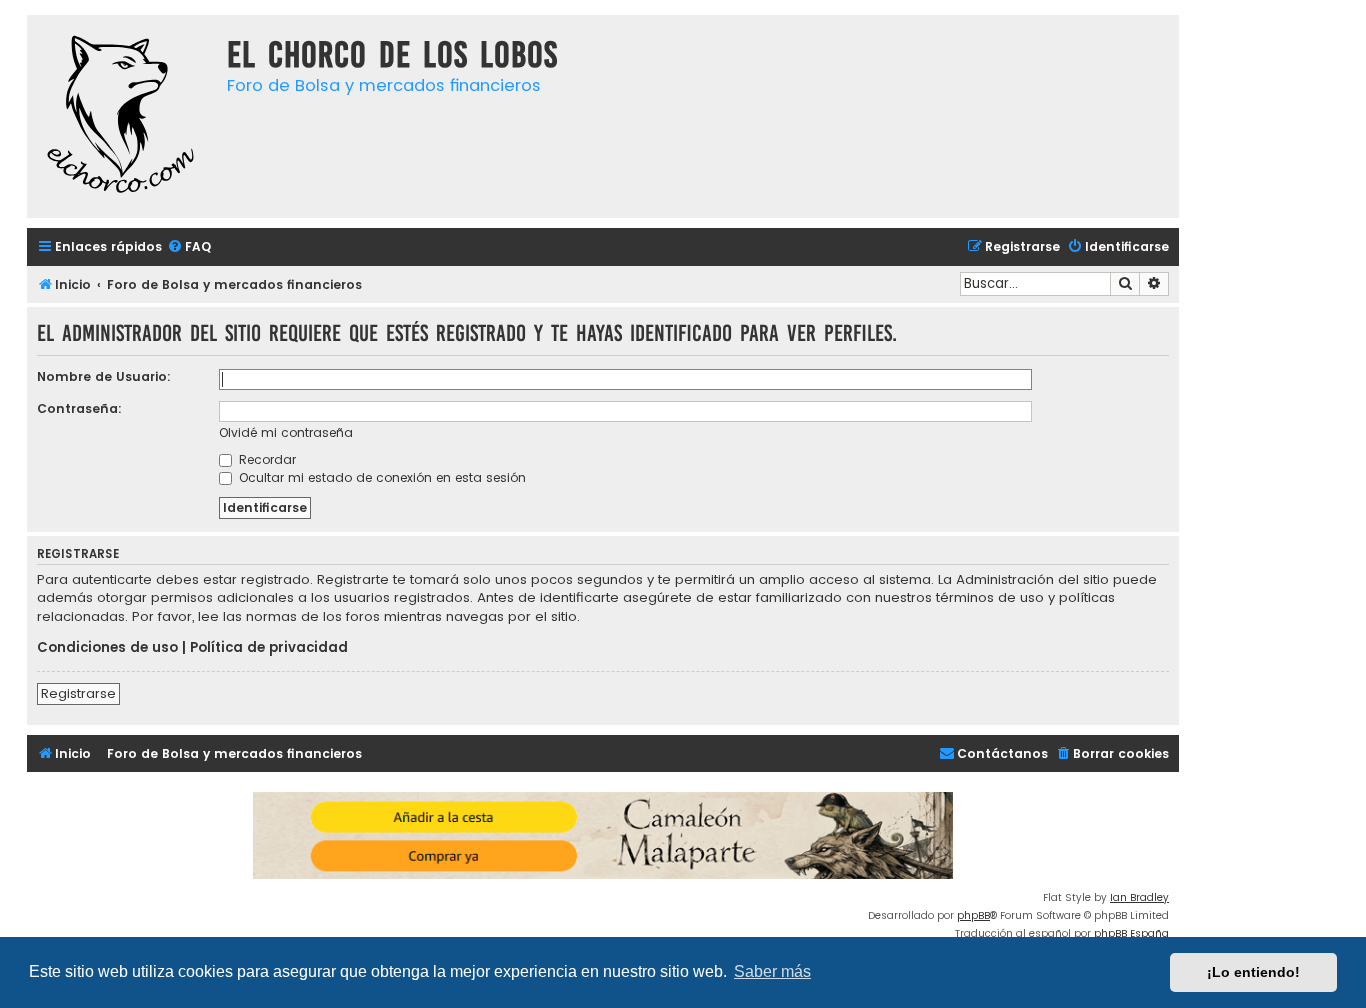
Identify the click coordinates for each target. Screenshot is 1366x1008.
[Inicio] (122, 116)
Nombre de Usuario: (104, 376)
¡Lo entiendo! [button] (1253, 972)
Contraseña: (79, 408)
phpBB (973, 915)
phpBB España (1131, 933)
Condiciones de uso (107, 648)
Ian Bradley (1139, 897)
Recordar (265, 459)
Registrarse (78, 693)
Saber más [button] (772, 971)
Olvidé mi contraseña (286, 432)
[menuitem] (189, 247)
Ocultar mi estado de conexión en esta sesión (380, 477)
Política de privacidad (269, 648)
